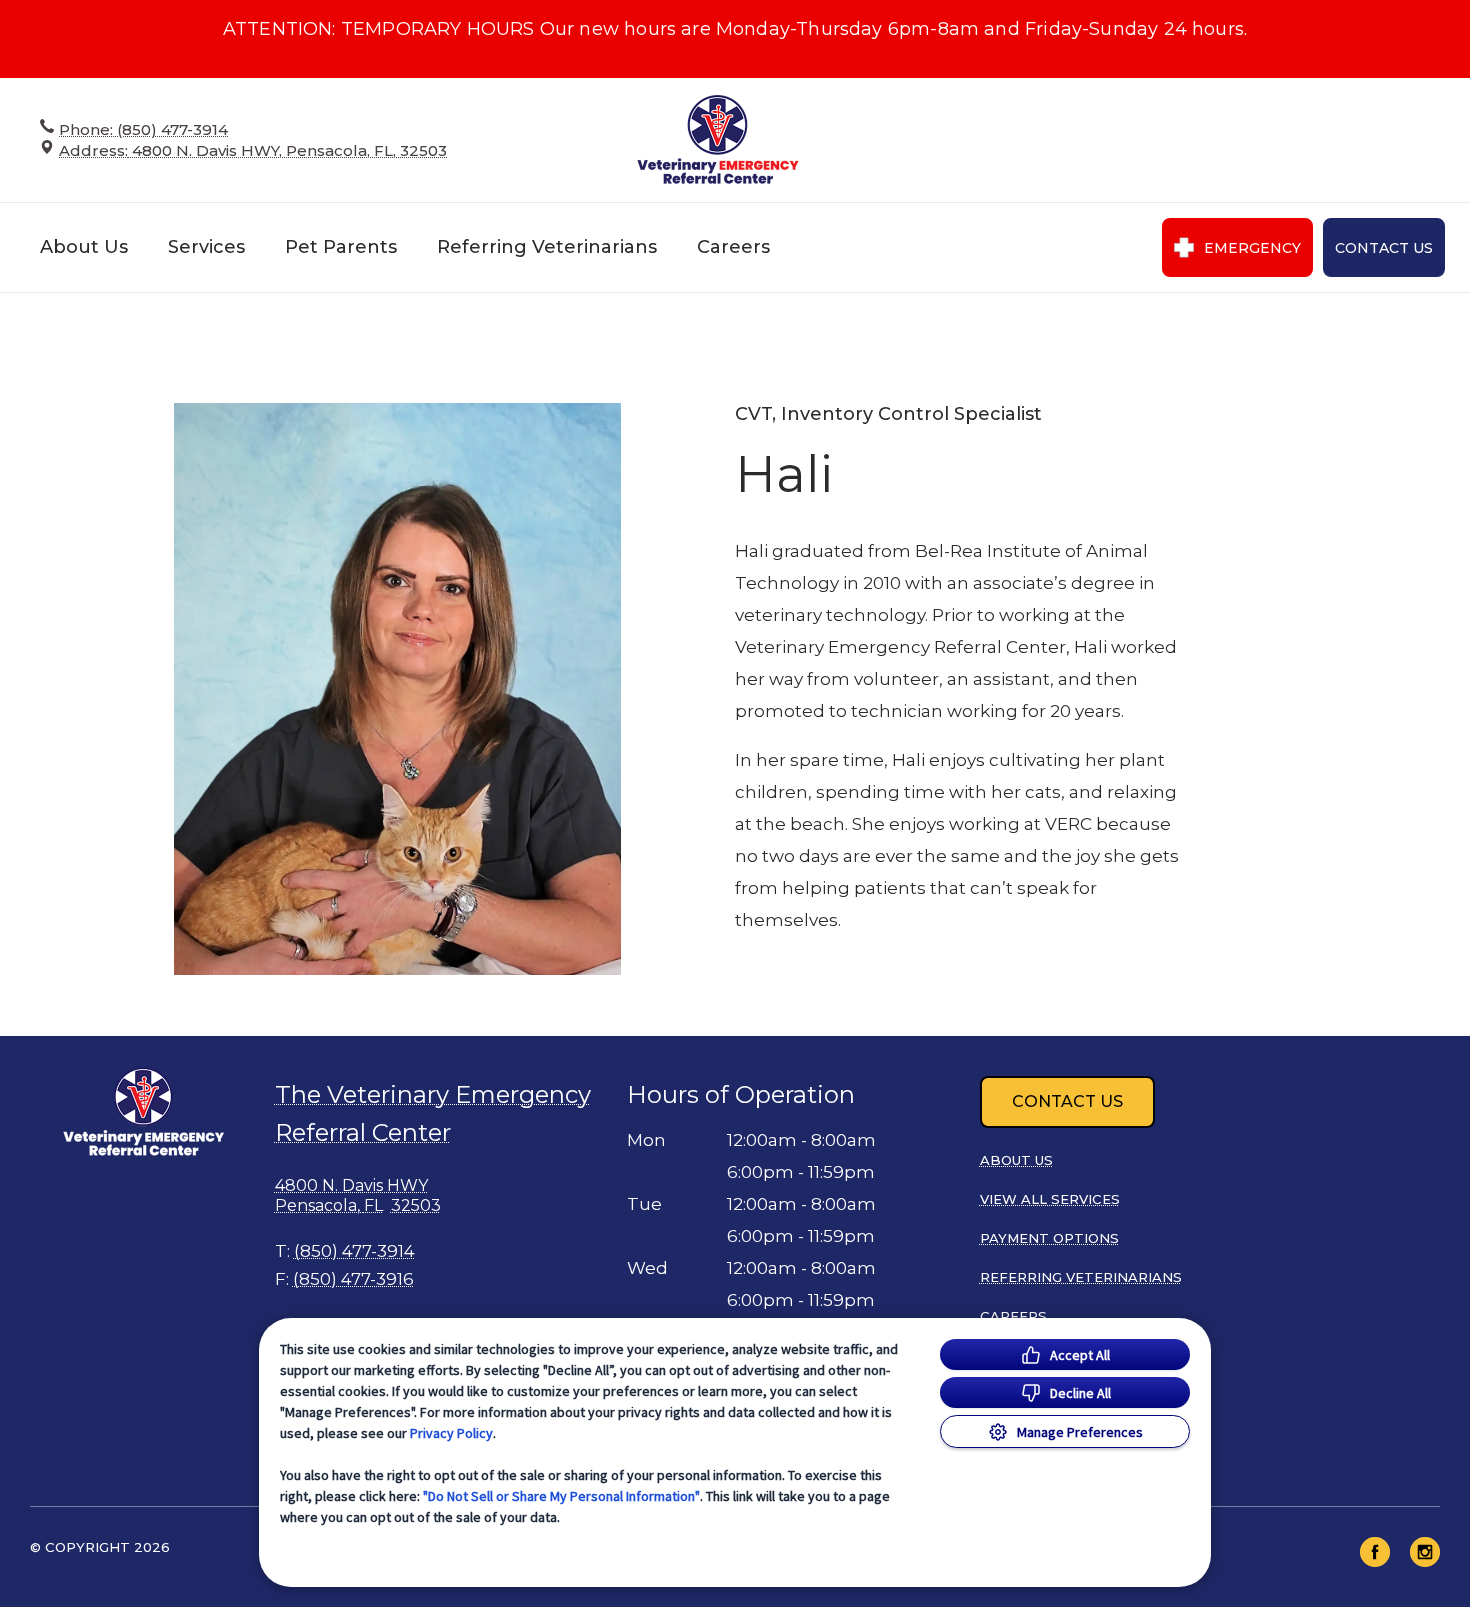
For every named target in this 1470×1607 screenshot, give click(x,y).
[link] (718, 139)
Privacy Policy (451, 1433)
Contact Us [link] (1384, 248)
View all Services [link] (1050, 1199)
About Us (84, 247)
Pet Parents (341, 247)
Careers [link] (733, 247)
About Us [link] (1016, 1160)
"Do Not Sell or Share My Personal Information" (561, 1496)
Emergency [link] (1252, 248)
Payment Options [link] (1049, 1238)
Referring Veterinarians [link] (547, 247)
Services (206, 247)
